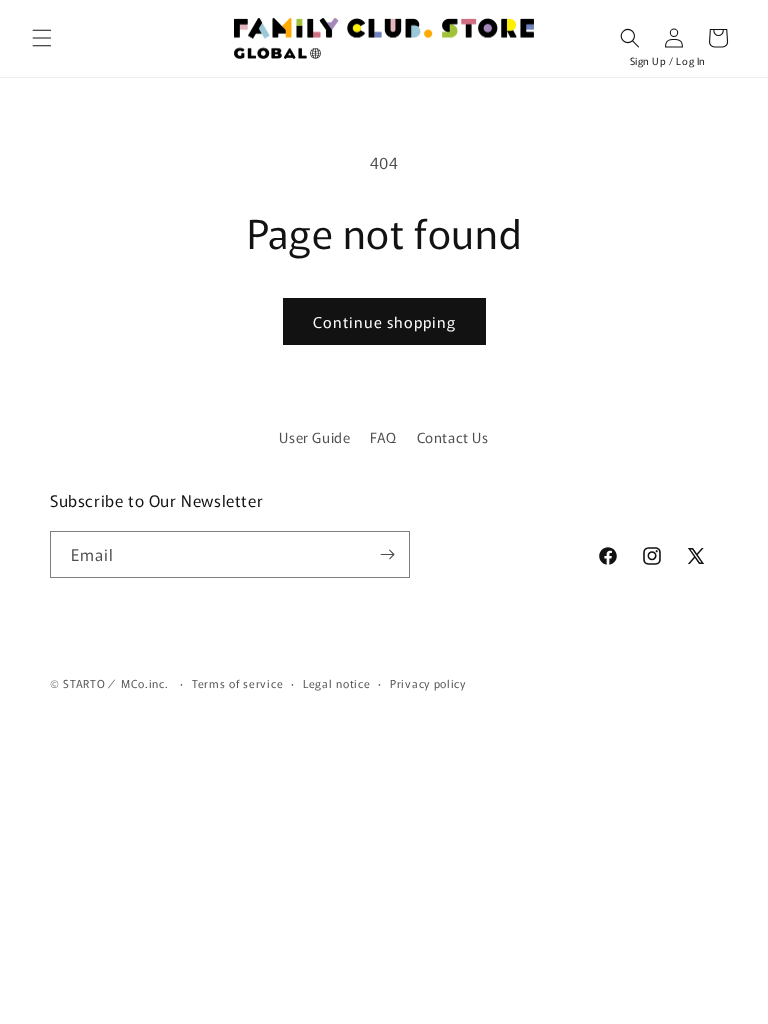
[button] (42, 38)
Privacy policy (428, 683)
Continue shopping (384, 321)
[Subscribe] (387, 554)
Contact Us (453, 437)
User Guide (314, 437)
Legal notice (336, 683)
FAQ (383, 437)
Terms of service (237, 683)
